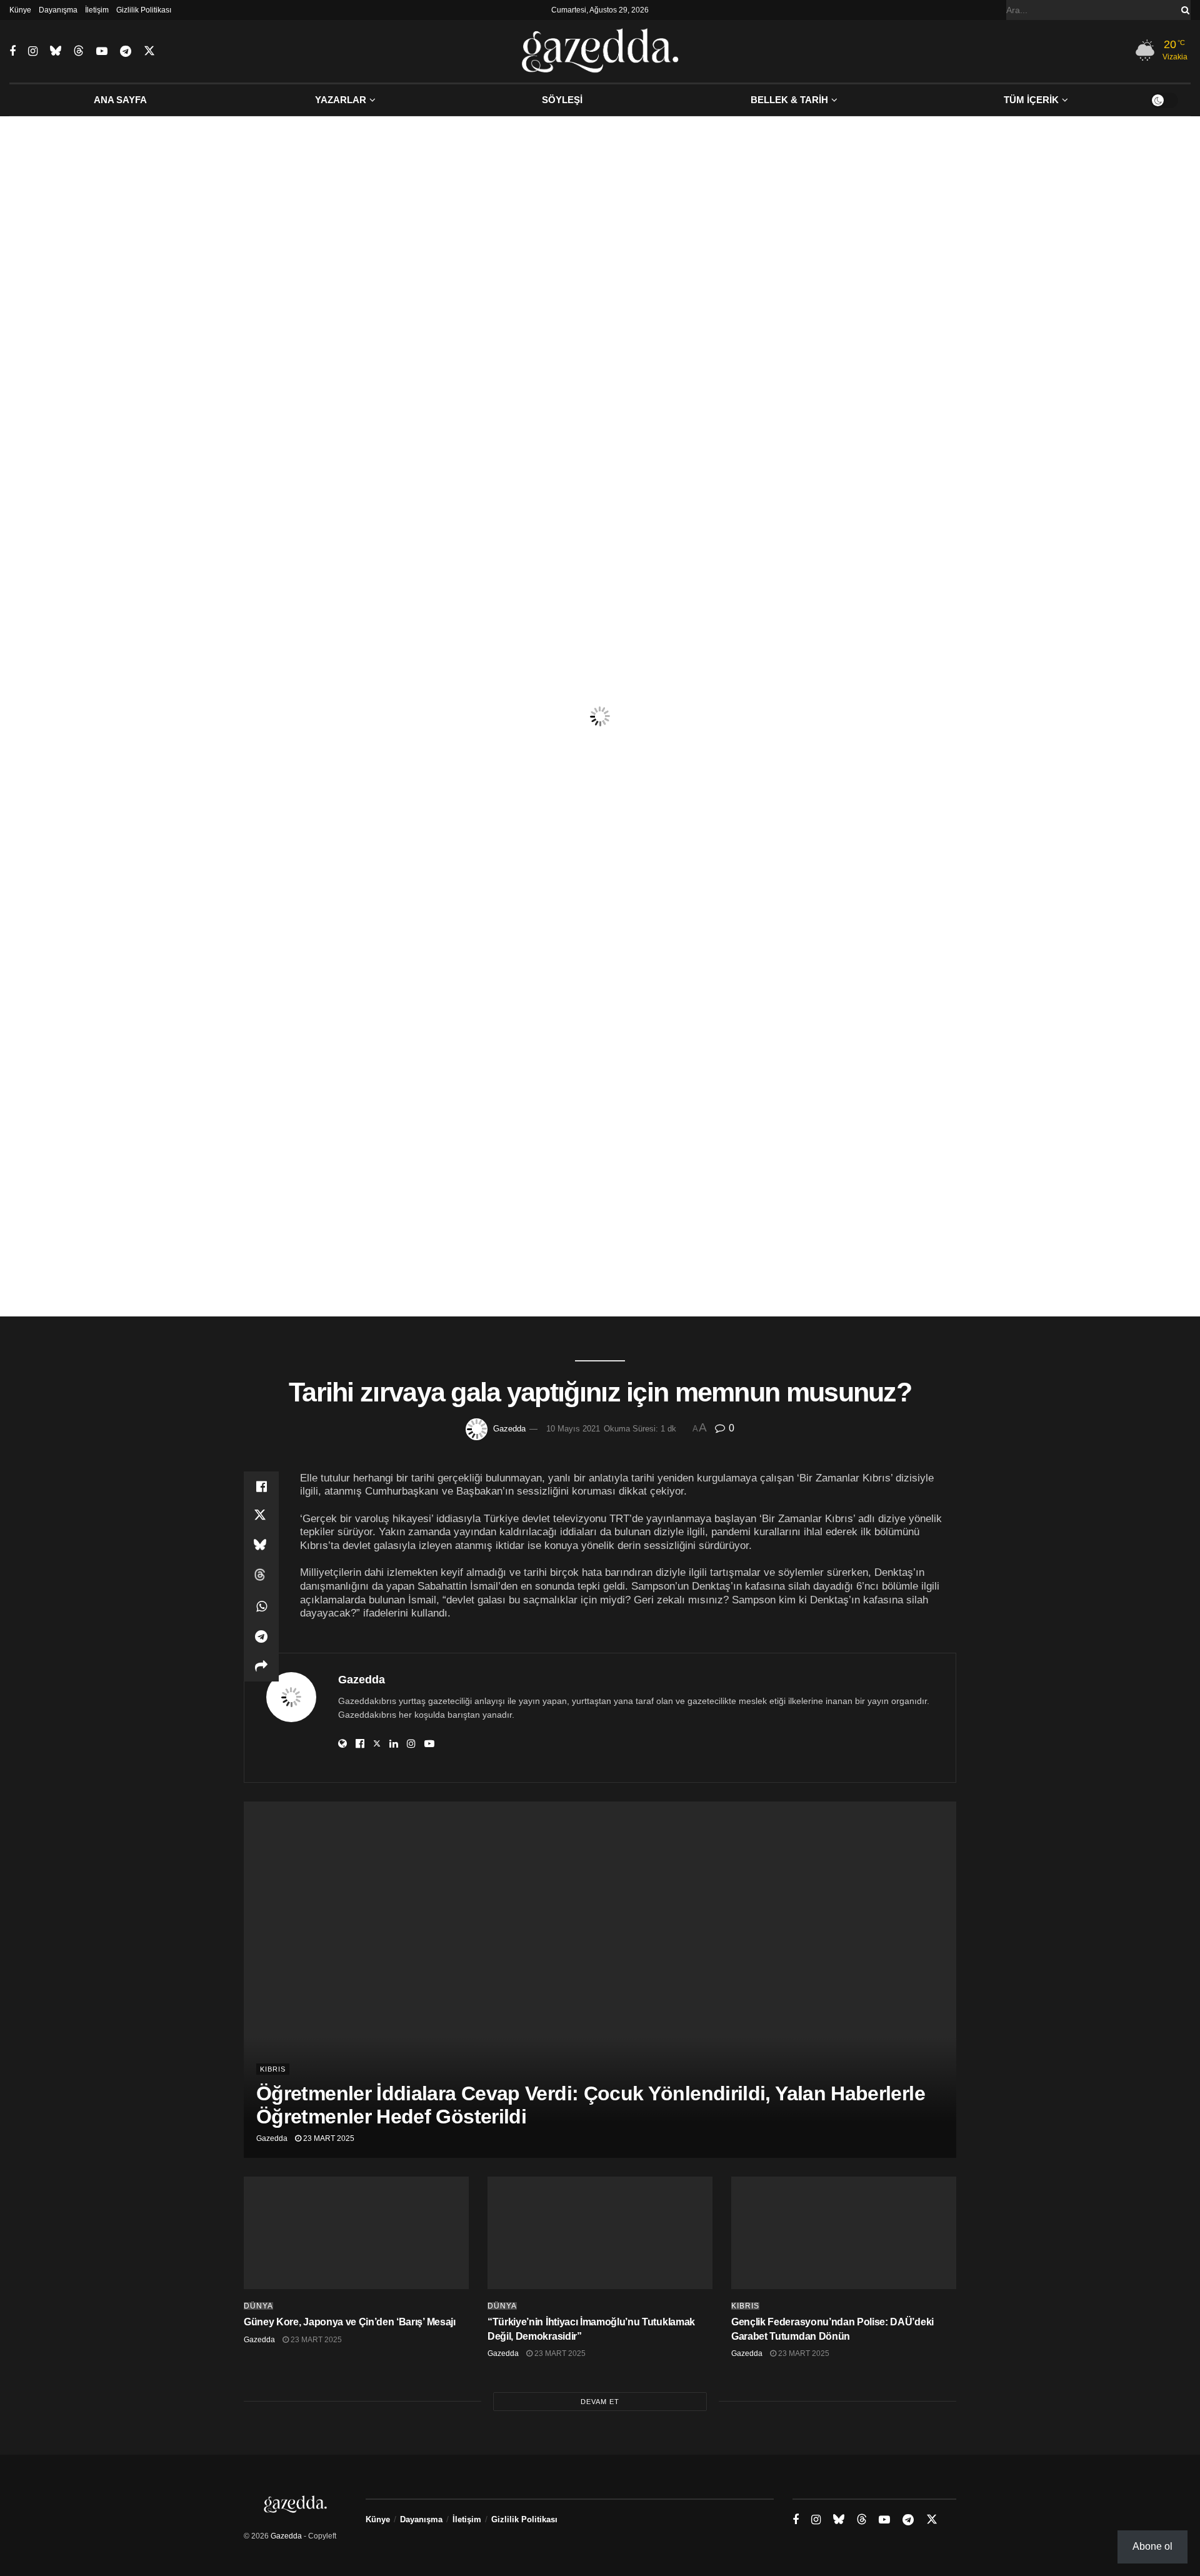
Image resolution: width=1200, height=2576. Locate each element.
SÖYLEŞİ (562, 100)
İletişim (97, 10)
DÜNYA (258, 2306)
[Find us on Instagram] (33, 52)
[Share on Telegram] (261, 1636)
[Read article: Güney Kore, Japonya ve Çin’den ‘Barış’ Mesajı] (356, 2233)
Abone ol (1152, 2546)
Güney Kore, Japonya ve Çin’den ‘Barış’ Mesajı (350, 2322)
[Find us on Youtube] (102, 52)
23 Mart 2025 (328, 2138)
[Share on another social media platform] (261, 1666)
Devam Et (600, 2402)
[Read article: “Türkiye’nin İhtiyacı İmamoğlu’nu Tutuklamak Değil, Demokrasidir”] (600, 2233)
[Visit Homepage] (600, 51)
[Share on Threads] (261, 1576)
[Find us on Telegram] (126, 52)
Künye (20, 10)
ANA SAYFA (120, 100)
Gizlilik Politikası (144, 10)
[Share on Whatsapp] (261, 1606)
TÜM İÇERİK (1031, 100)
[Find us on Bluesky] (56, 51)
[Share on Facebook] (261, 1486)
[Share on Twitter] (261, 1516)
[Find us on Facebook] (12, 52)
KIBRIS (273, 2069)
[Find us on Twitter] (149, 51)
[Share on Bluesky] (261, 1546)
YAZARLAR (341, 100)
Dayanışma (58, 10)
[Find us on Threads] (79, 51)
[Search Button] (1183, 10)
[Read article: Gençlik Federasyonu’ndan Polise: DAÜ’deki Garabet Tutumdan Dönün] (844, 2233)
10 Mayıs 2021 (573, 1429)
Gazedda (509, 1429)
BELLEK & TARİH (789, 100)
